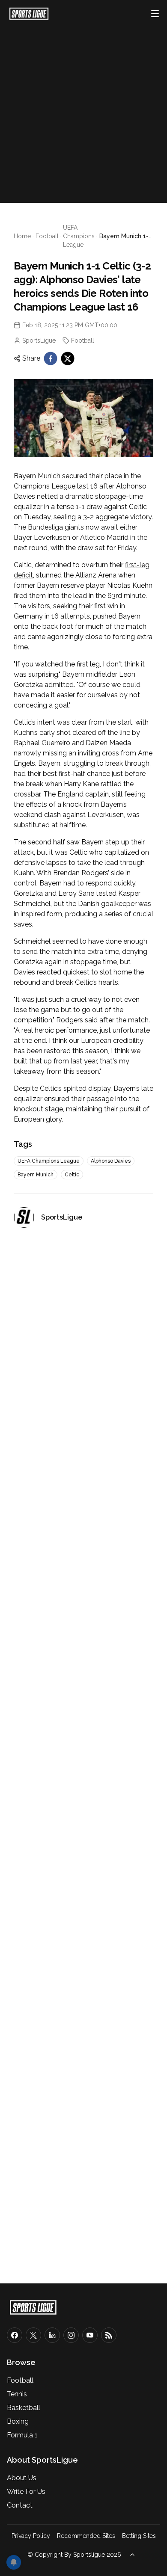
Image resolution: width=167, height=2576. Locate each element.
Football (47, 236)
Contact (20, 2505)
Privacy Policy (31, 2536)
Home (22, 236)
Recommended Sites (86, 2536)
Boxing (18, 2421)
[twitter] (68, 358)
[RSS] (109, 2335)
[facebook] (51, 358)
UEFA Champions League (79, 236)
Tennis (17, 2394)
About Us (22, 2478)
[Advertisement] (83, 110)
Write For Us (26, 2492)
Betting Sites (139, 2536)
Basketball (24, 2408)
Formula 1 (22, 2435)
